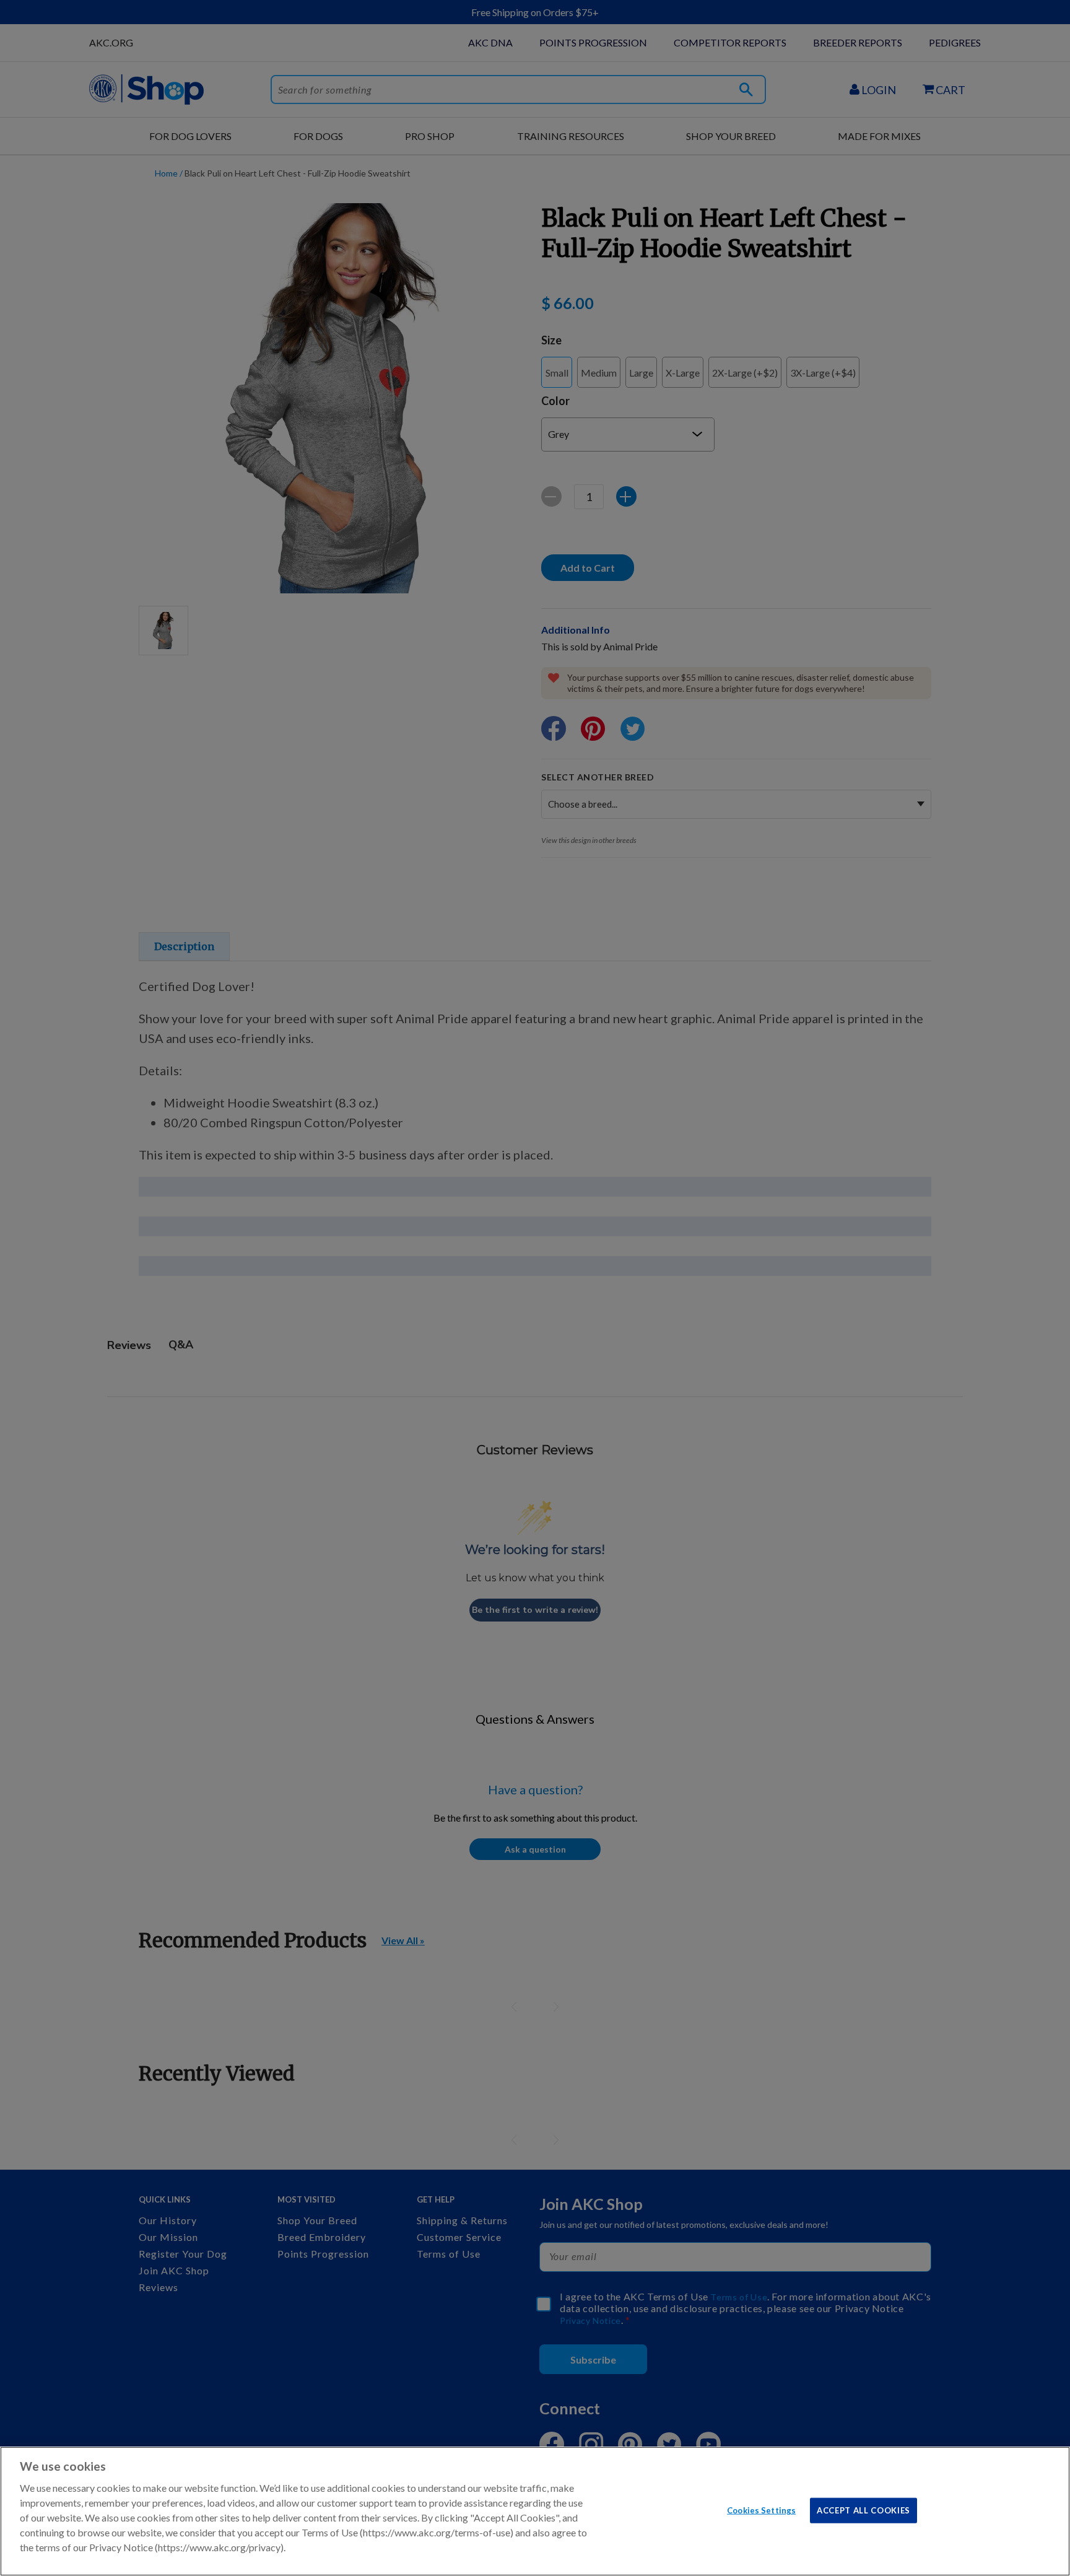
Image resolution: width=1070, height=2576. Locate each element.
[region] (535, 2511)
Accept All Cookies (863, 2510)
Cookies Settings (761, 2510)
